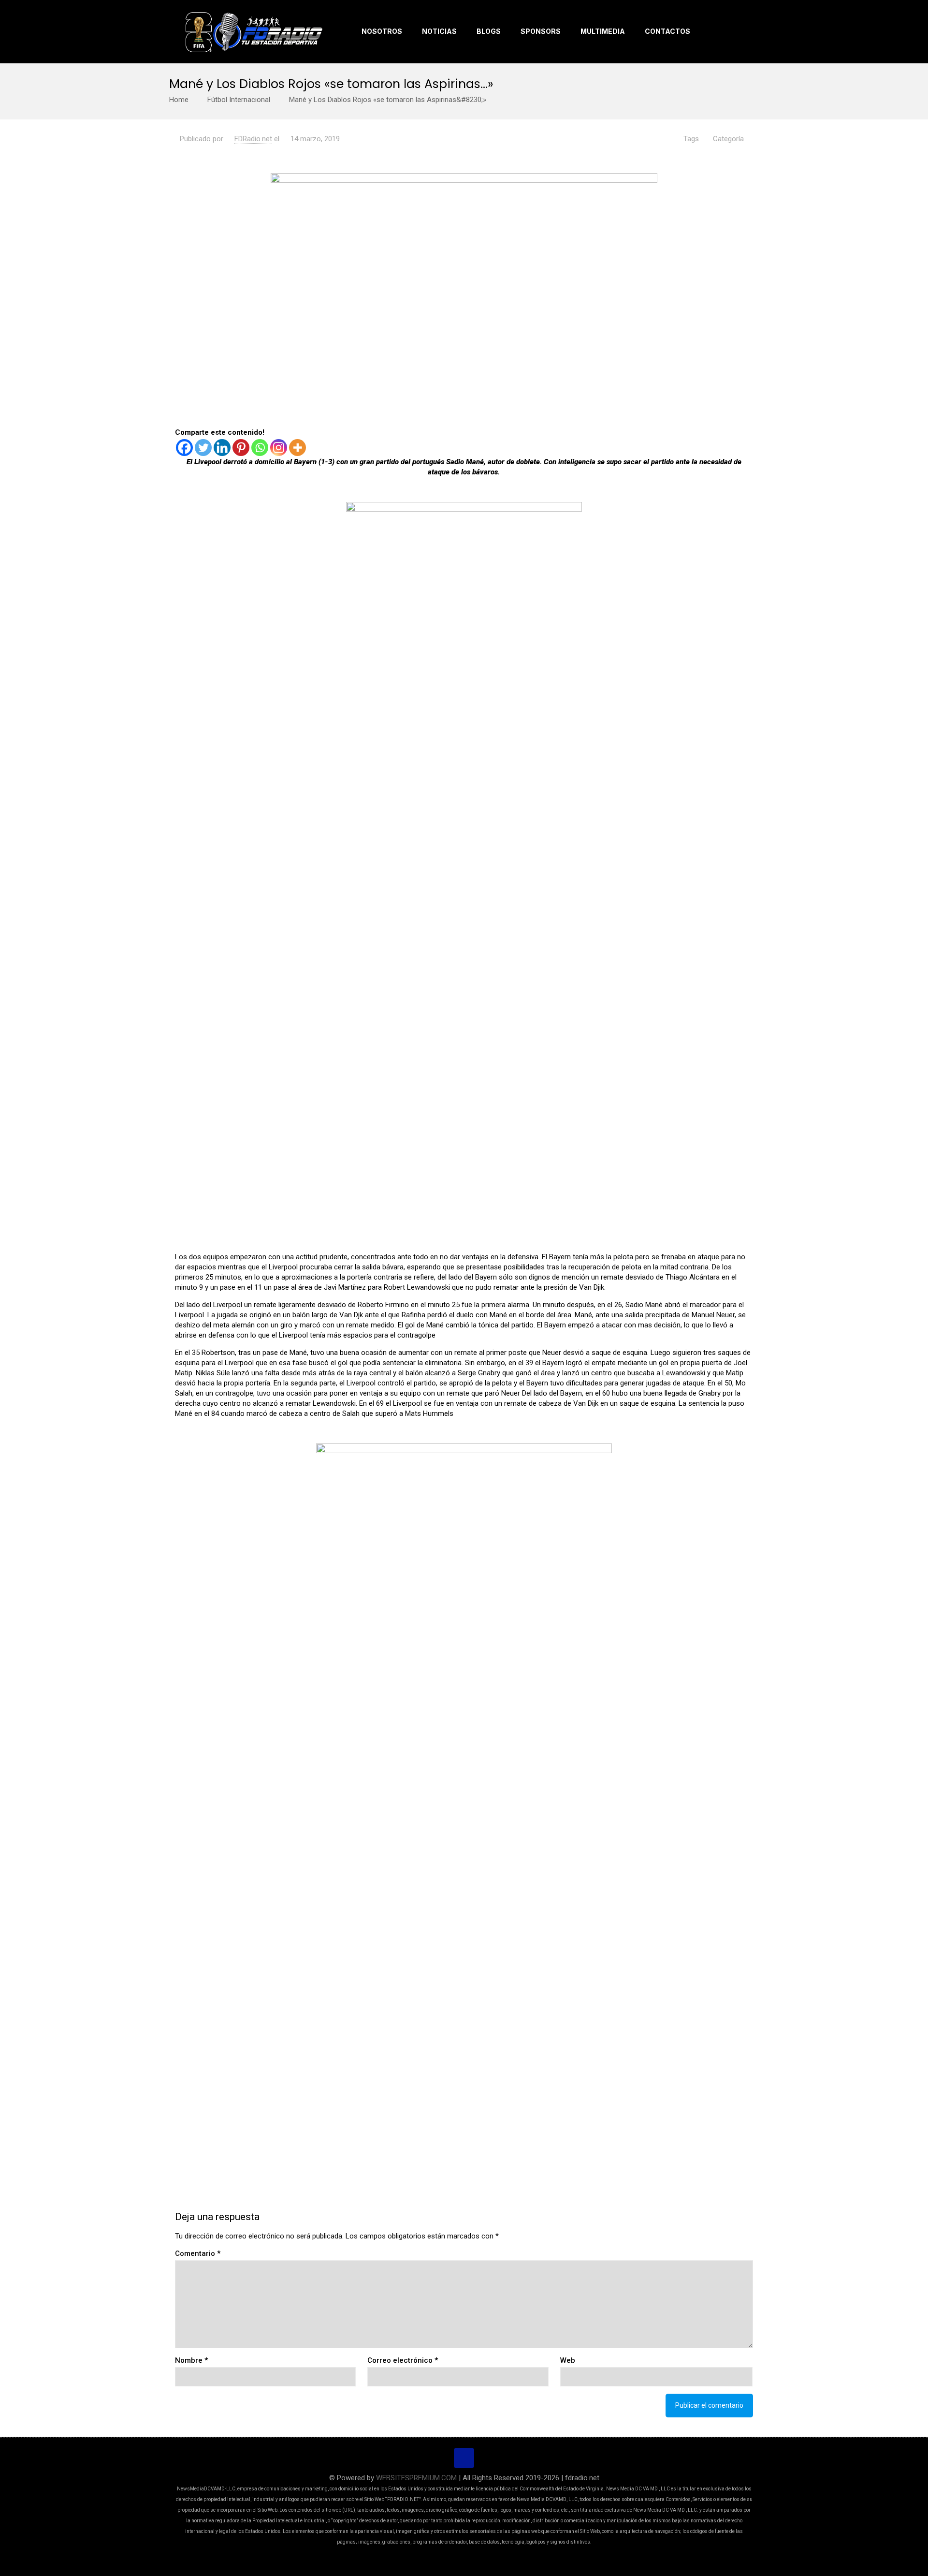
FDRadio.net (253, 139)
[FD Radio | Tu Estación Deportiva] (254, 31)
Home (179, 100)
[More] (297, 448)
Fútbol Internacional (239, 100)
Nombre (191, 2360)
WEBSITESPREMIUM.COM (416, 2478)
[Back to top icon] (464, 2458)
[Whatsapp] (260, 448)
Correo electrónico (403, 2360)
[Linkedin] (222, 448)
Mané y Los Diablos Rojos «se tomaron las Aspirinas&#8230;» (388, 100)
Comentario (198, 2253)
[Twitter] (203, 448)
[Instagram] (279, 448)
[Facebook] (184, 448)
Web (568, 2360)
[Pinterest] (241, 448)
